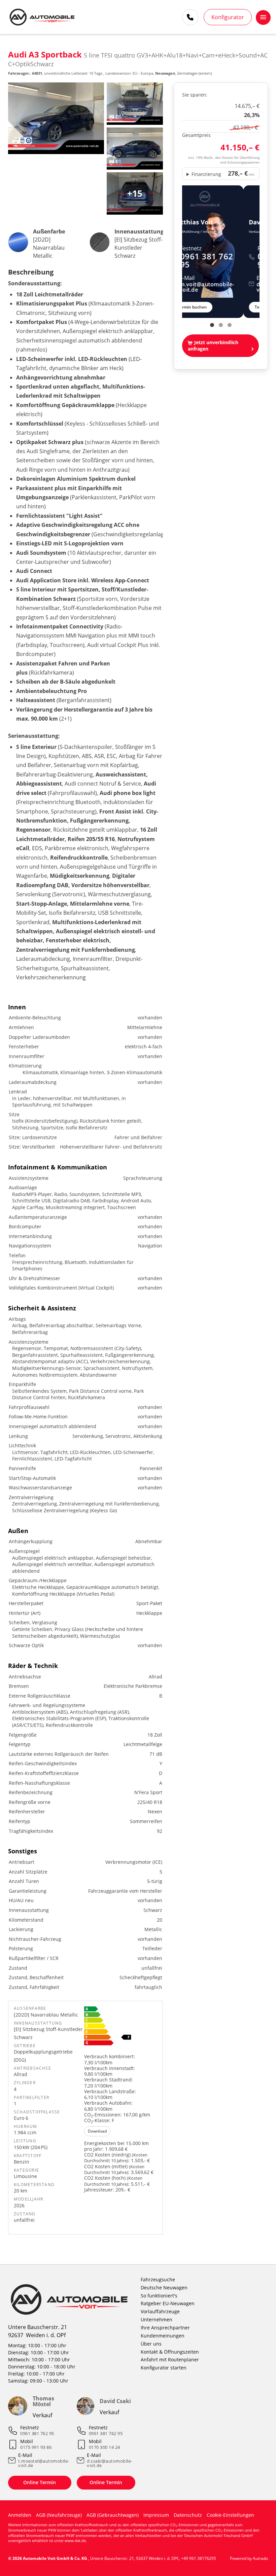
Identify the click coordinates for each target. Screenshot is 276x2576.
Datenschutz (188, 2515)
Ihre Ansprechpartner (165, 2328)
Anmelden (20, 2515)
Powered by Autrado (249, 2558)
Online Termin (40, 2482)
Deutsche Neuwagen (164, 2288)
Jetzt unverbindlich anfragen (213, 346)
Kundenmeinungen (163, 2336)
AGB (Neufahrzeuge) (59, 2515)
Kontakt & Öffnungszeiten (170, 2352)
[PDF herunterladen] (121, 2027)
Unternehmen (157, 2319)
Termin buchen (208, 307)
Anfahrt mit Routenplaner (170, 2360)
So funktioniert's (159, 2296)
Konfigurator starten (164, 2368)
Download (97, 2131)
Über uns (151, 2344)
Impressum (156, 2515)
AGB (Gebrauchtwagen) (113, 2515)
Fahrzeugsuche (158, 2279)
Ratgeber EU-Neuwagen (168, 2303)
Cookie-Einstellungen (230, 2515)
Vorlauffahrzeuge (160, 2311)
